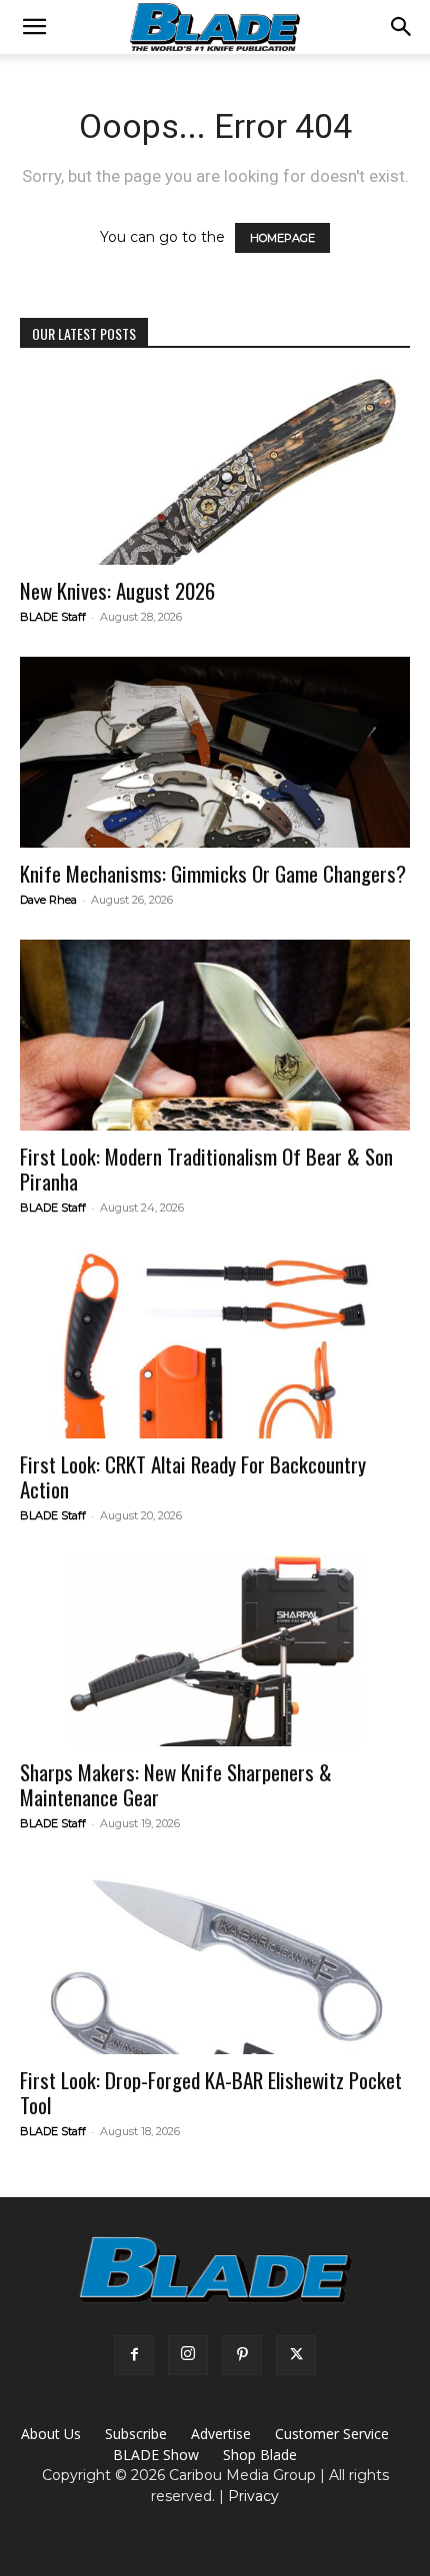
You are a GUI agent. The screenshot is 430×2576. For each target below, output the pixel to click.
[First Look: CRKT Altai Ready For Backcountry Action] (215, 1343)
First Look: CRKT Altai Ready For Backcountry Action (193, 1476)
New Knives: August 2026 (117, 590)
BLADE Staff (53, 617)
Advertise (221, 2434)
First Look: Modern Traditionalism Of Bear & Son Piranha (206, 1169)
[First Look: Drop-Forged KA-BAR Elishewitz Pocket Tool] (215, 1959)
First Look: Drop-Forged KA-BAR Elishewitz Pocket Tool (211, 2092)
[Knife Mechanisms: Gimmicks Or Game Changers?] (215, 752)
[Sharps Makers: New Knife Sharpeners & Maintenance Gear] (215, 1651)
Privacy (253, 2496)
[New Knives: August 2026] (215, 469)
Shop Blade (260, 2455)
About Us (51, 2434)
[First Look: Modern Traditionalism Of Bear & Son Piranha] (215, 1035)
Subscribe (136, 2434)
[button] (34, 27)
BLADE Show (156, 2455)
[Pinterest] (242, 2355)
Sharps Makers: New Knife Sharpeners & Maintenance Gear (176, 1784)
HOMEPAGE (282, 238)
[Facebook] (134, 2355)
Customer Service (332, 2434)
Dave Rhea (48, 900)
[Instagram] (188, 2355)
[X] (296, 2355)
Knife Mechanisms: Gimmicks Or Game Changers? (213, 873)
